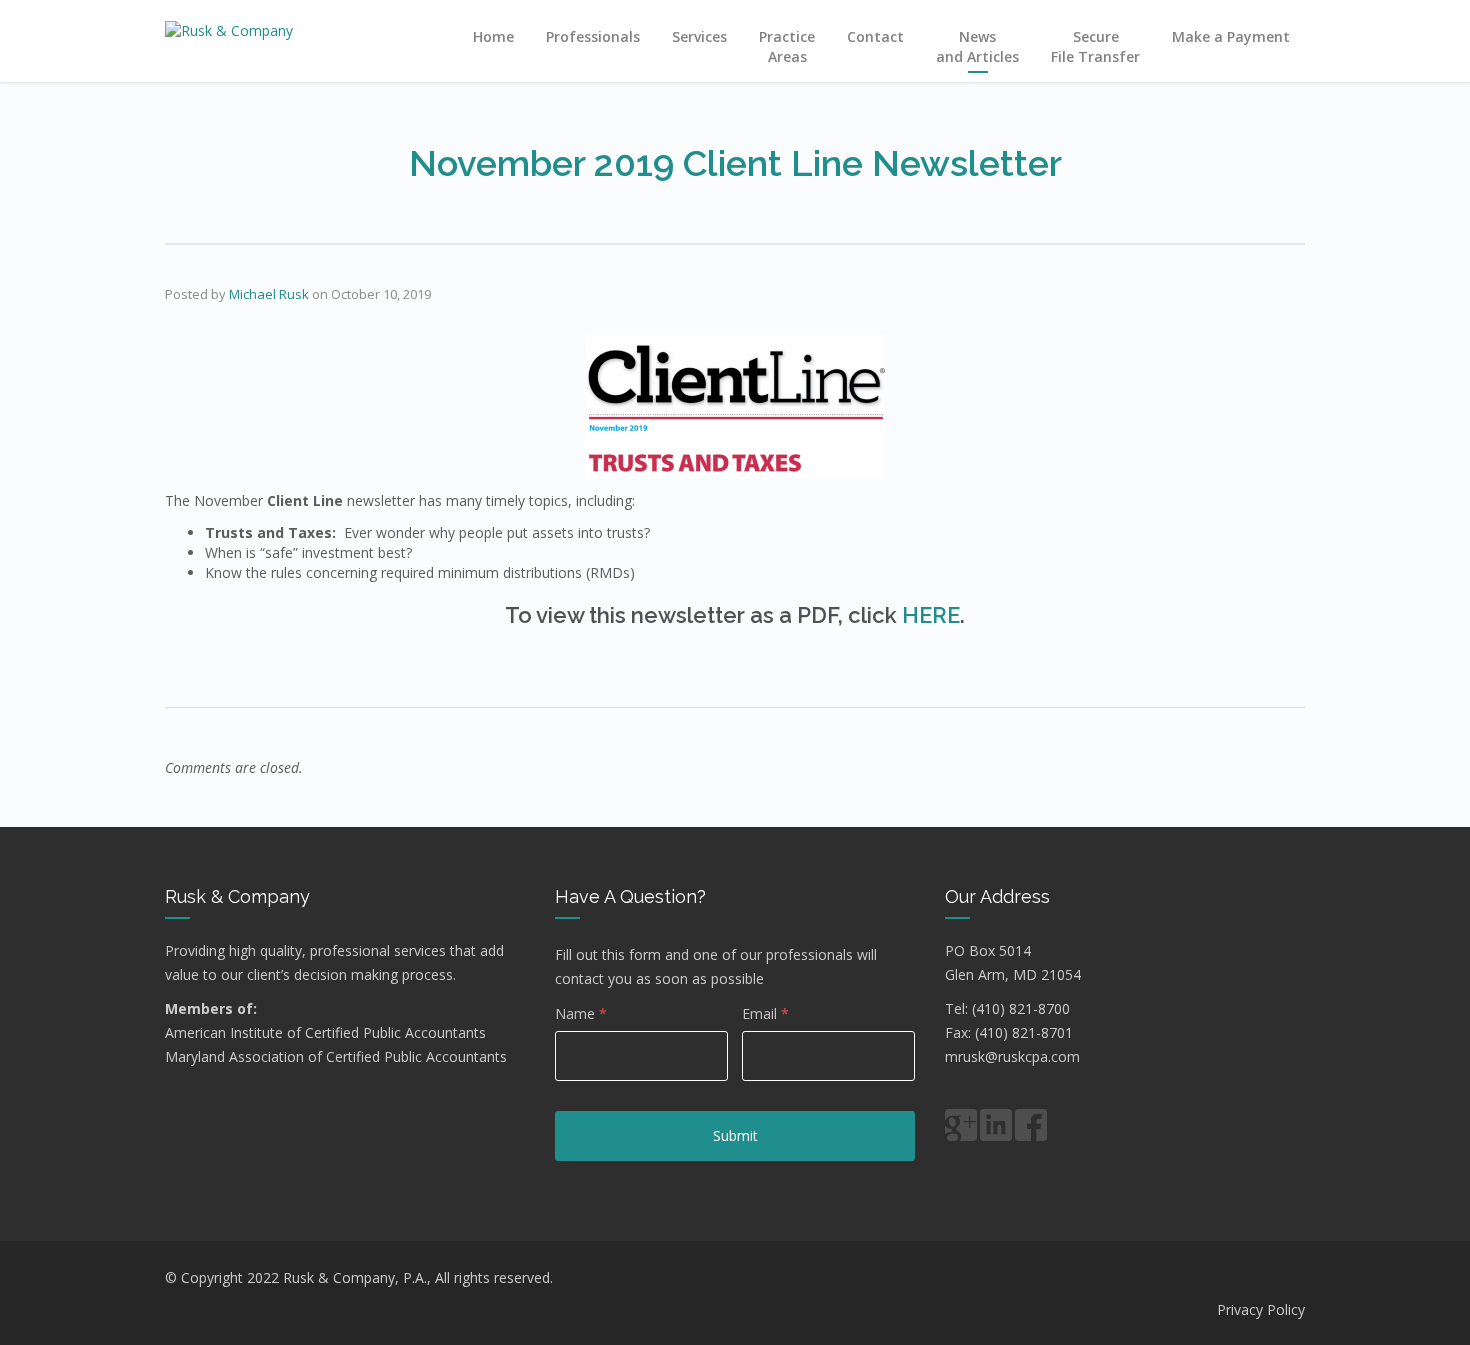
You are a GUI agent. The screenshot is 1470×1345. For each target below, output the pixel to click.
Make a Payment (1231, 36)
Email (765, 1013)
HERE (931, 615)
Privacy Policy (1261, 1309)
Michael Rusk (269, 294)
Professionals (593, 36)
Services (699, 36)
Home (493, 36)
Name (581, 1013)
